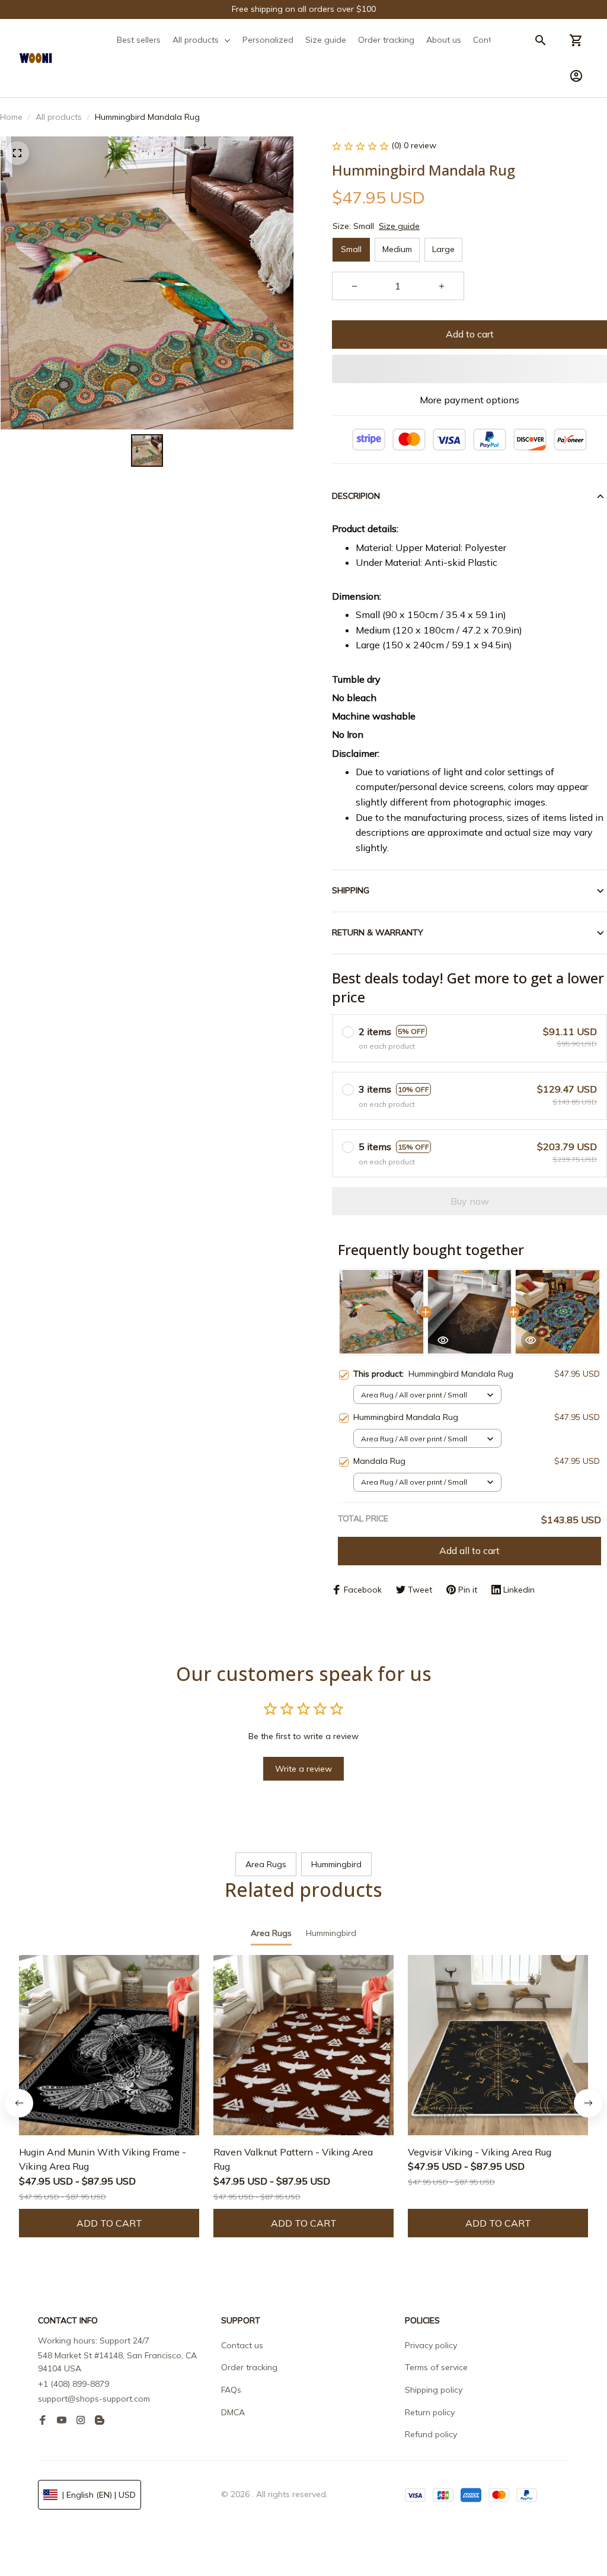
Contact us (242, 2345)
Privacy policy (431, 2345)
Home (11, 117)
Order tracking (249, 2367)
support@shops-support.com (94, 2399)
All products (59, 117)
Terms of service (436, 2367)
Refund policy (431, 2434)
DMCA (233, 2412)
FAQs (231, 2390)
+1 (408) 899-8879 (74, 2384)
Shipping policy (434, 2390)
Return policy (430, 2412)
